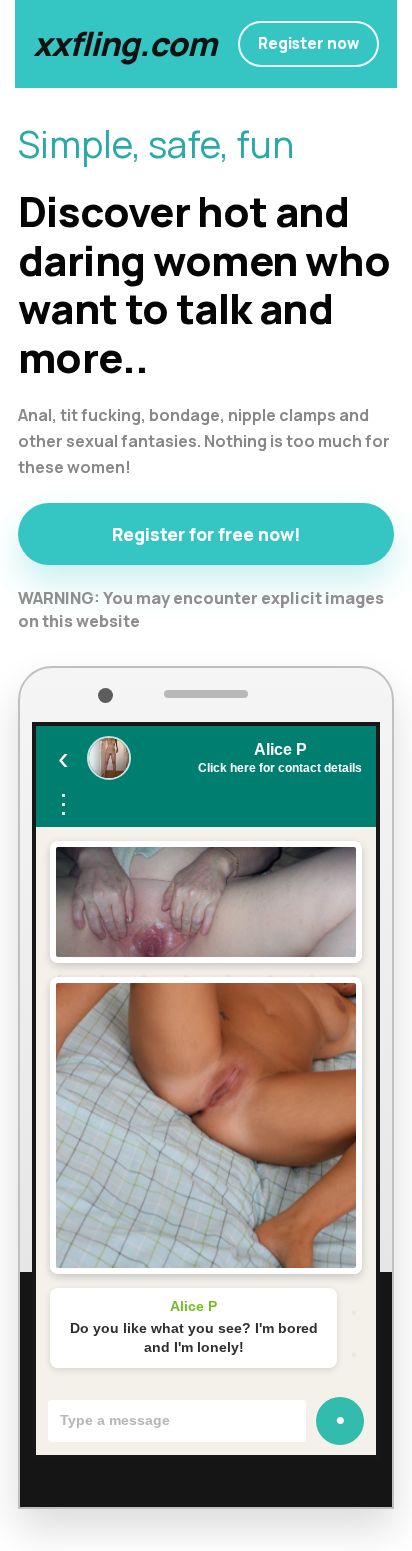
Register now (308, 43)
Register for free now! (206, 534)
